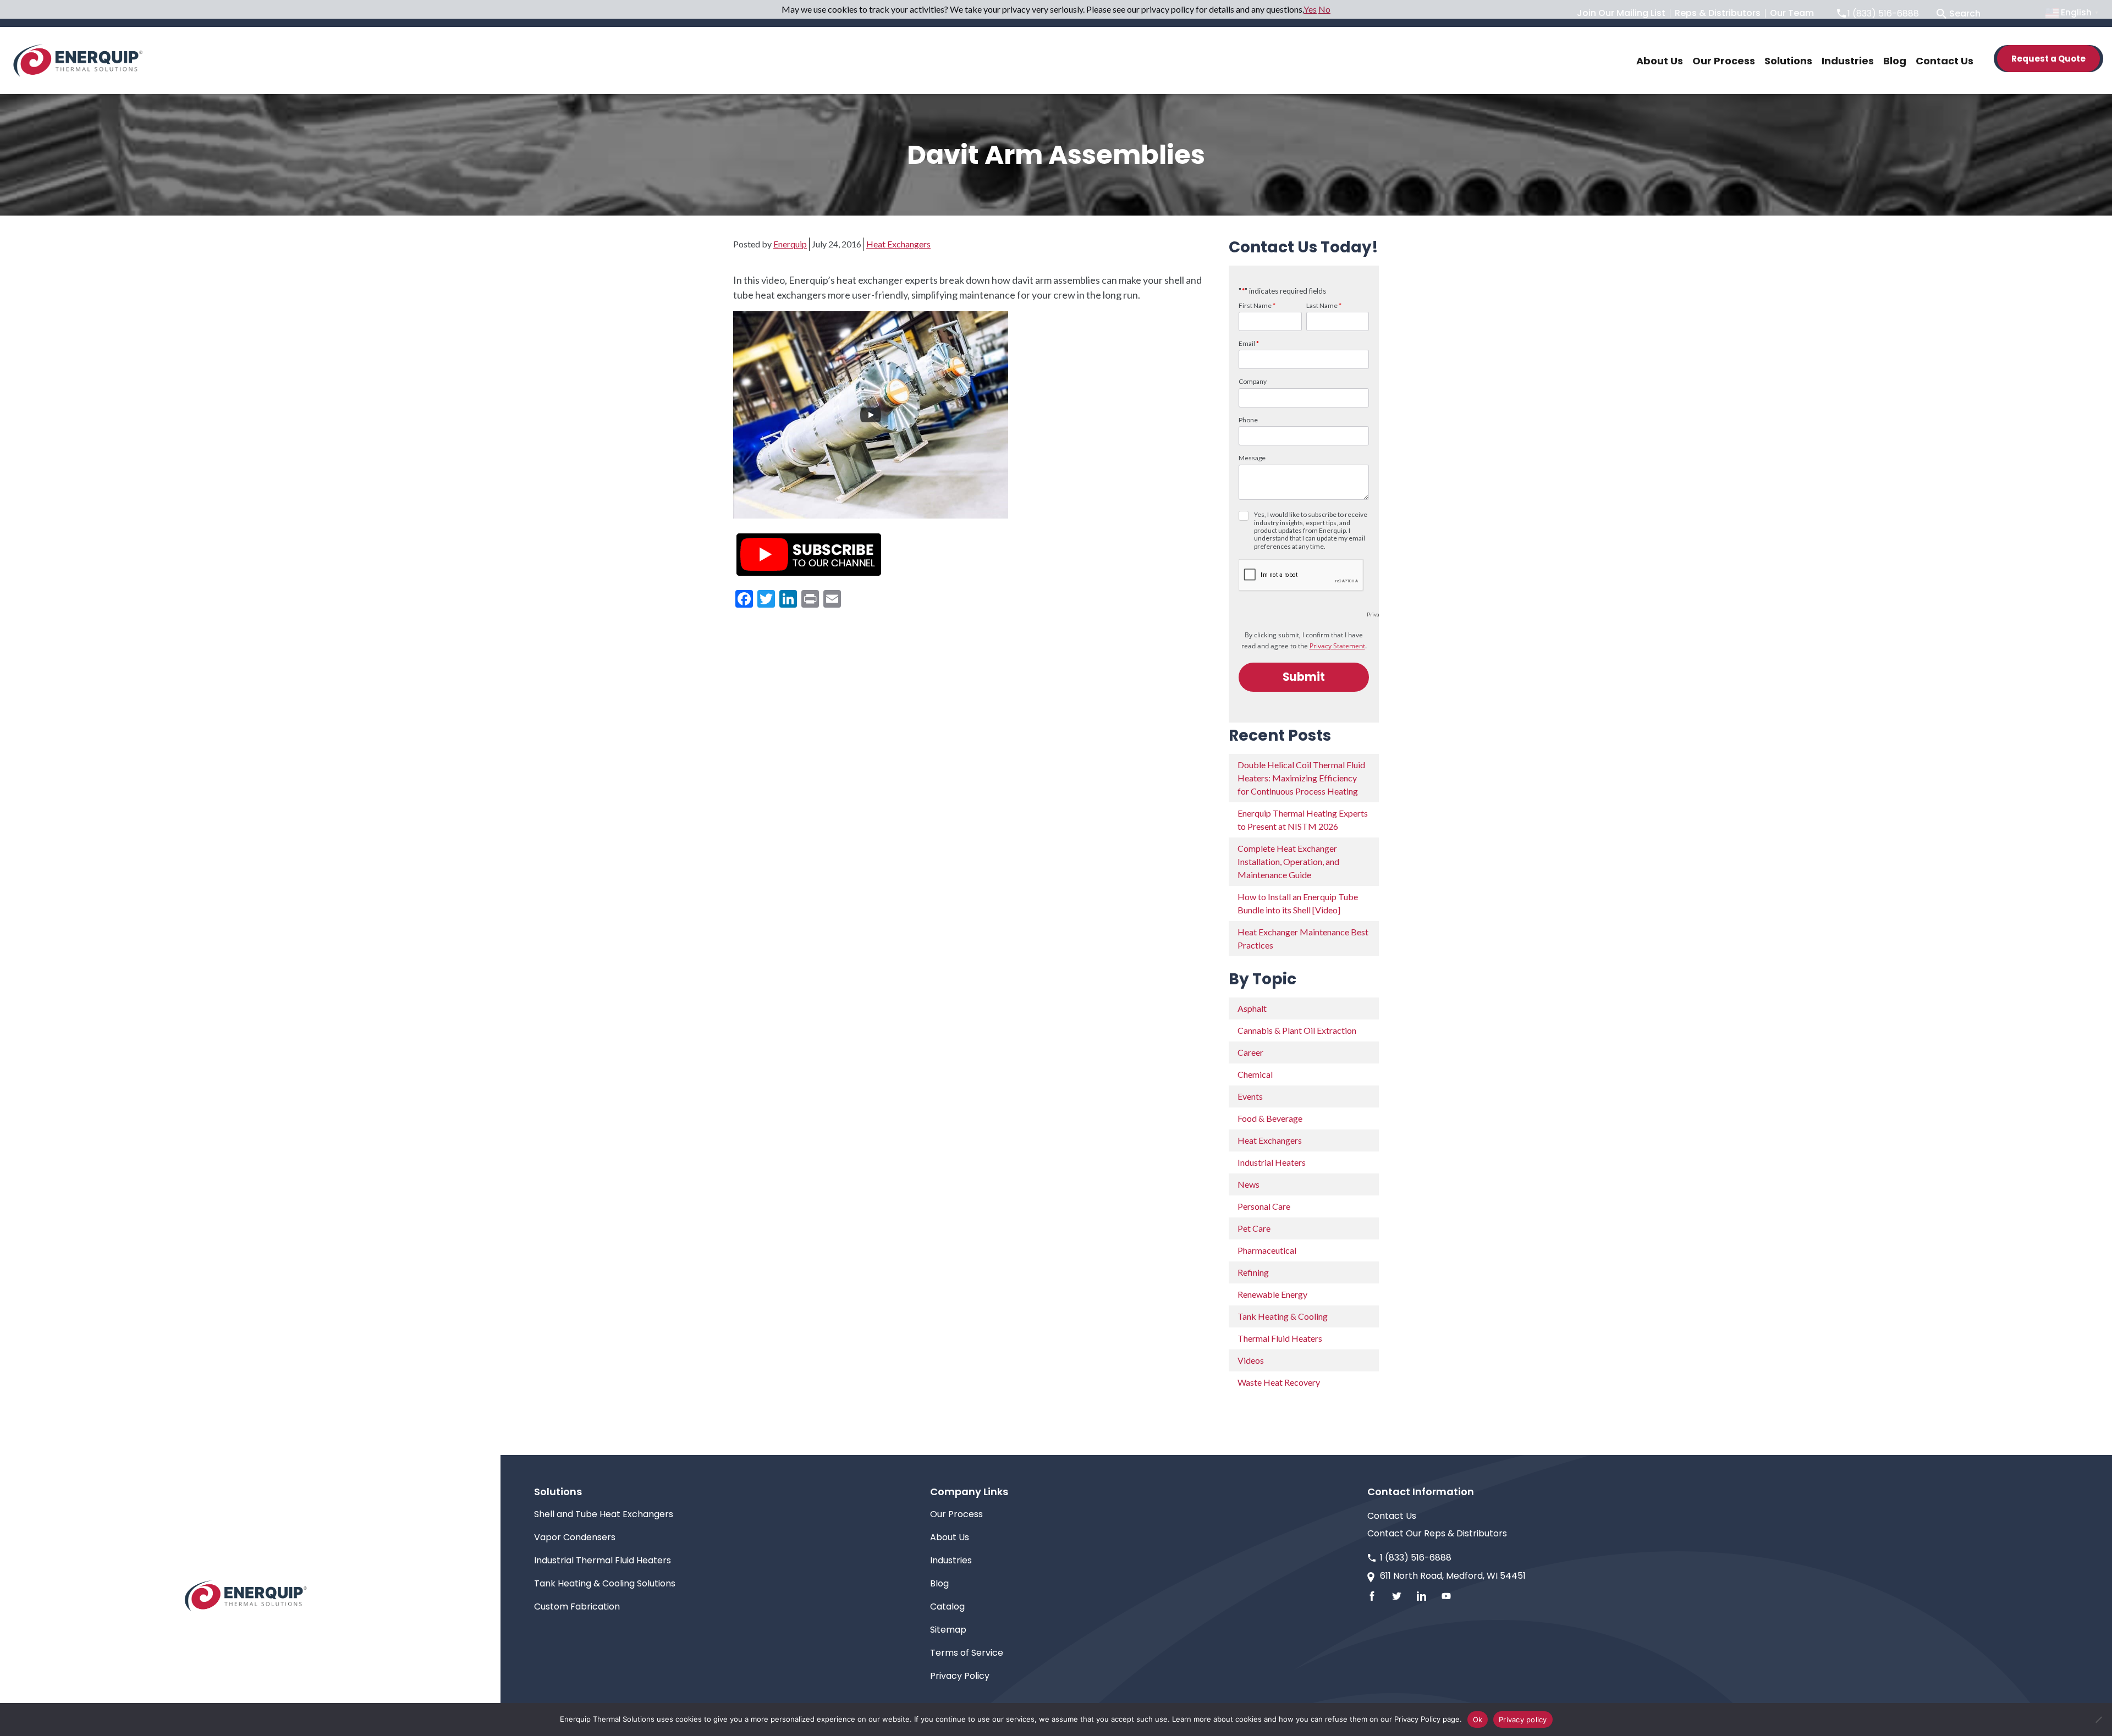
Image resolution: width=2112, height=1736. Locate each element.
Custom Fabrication (577, 1607)
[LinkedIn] (1421, 1596)
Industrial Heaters (1272, 1162)
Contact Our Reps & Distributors (1437, 1533)
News (1248, 1184)
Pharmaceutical (1267, 1250)
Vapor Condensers (575, 1537)
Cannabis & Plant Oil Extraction (1297, 1030)
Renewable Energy (1272, 1294)
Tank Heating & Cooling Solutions (605, 1583)
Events (1250, 1096)
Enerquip (790, 244)
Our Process (956, 1514)
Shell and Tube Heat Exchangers (604, 1514)
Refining (1253, 1272)
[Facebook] (1372, 1596)
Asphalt (1252, 1008)
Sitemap (948, 1630)
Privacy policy (1523, 1720)
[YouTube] (1446, 1596)
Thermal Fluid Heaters (1280, 1338)
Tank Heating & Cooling (1283, 1316)
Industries (951, 1560)
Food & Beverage (1270, 1118)
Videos (1251, 1360)
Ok (1478, 1720)
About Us (950, 1537)
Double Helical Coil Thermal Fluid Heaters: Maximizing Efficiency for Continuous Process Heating (1301, 778)
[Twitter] (1397, 1596)
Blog (939, 1583)
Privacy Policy (960, 1676)
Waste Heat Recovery (1279, 1382)
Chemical (1255, 1074)
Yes (1310, 9)
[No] (2098, 1720)
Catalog (947, 1607)
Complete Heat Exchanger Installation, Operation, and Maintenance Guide (1288, 861)
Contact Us (1392, 1516)
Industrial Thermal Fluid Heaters (603, 1560)
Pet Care (1254, 1228)
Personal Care (1264, 1206)
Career (1250, 1052)
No (1324, 9)
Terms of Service (967, 1653)
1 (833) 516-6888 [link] (1416, 1558)
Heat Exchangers (898, 244)
